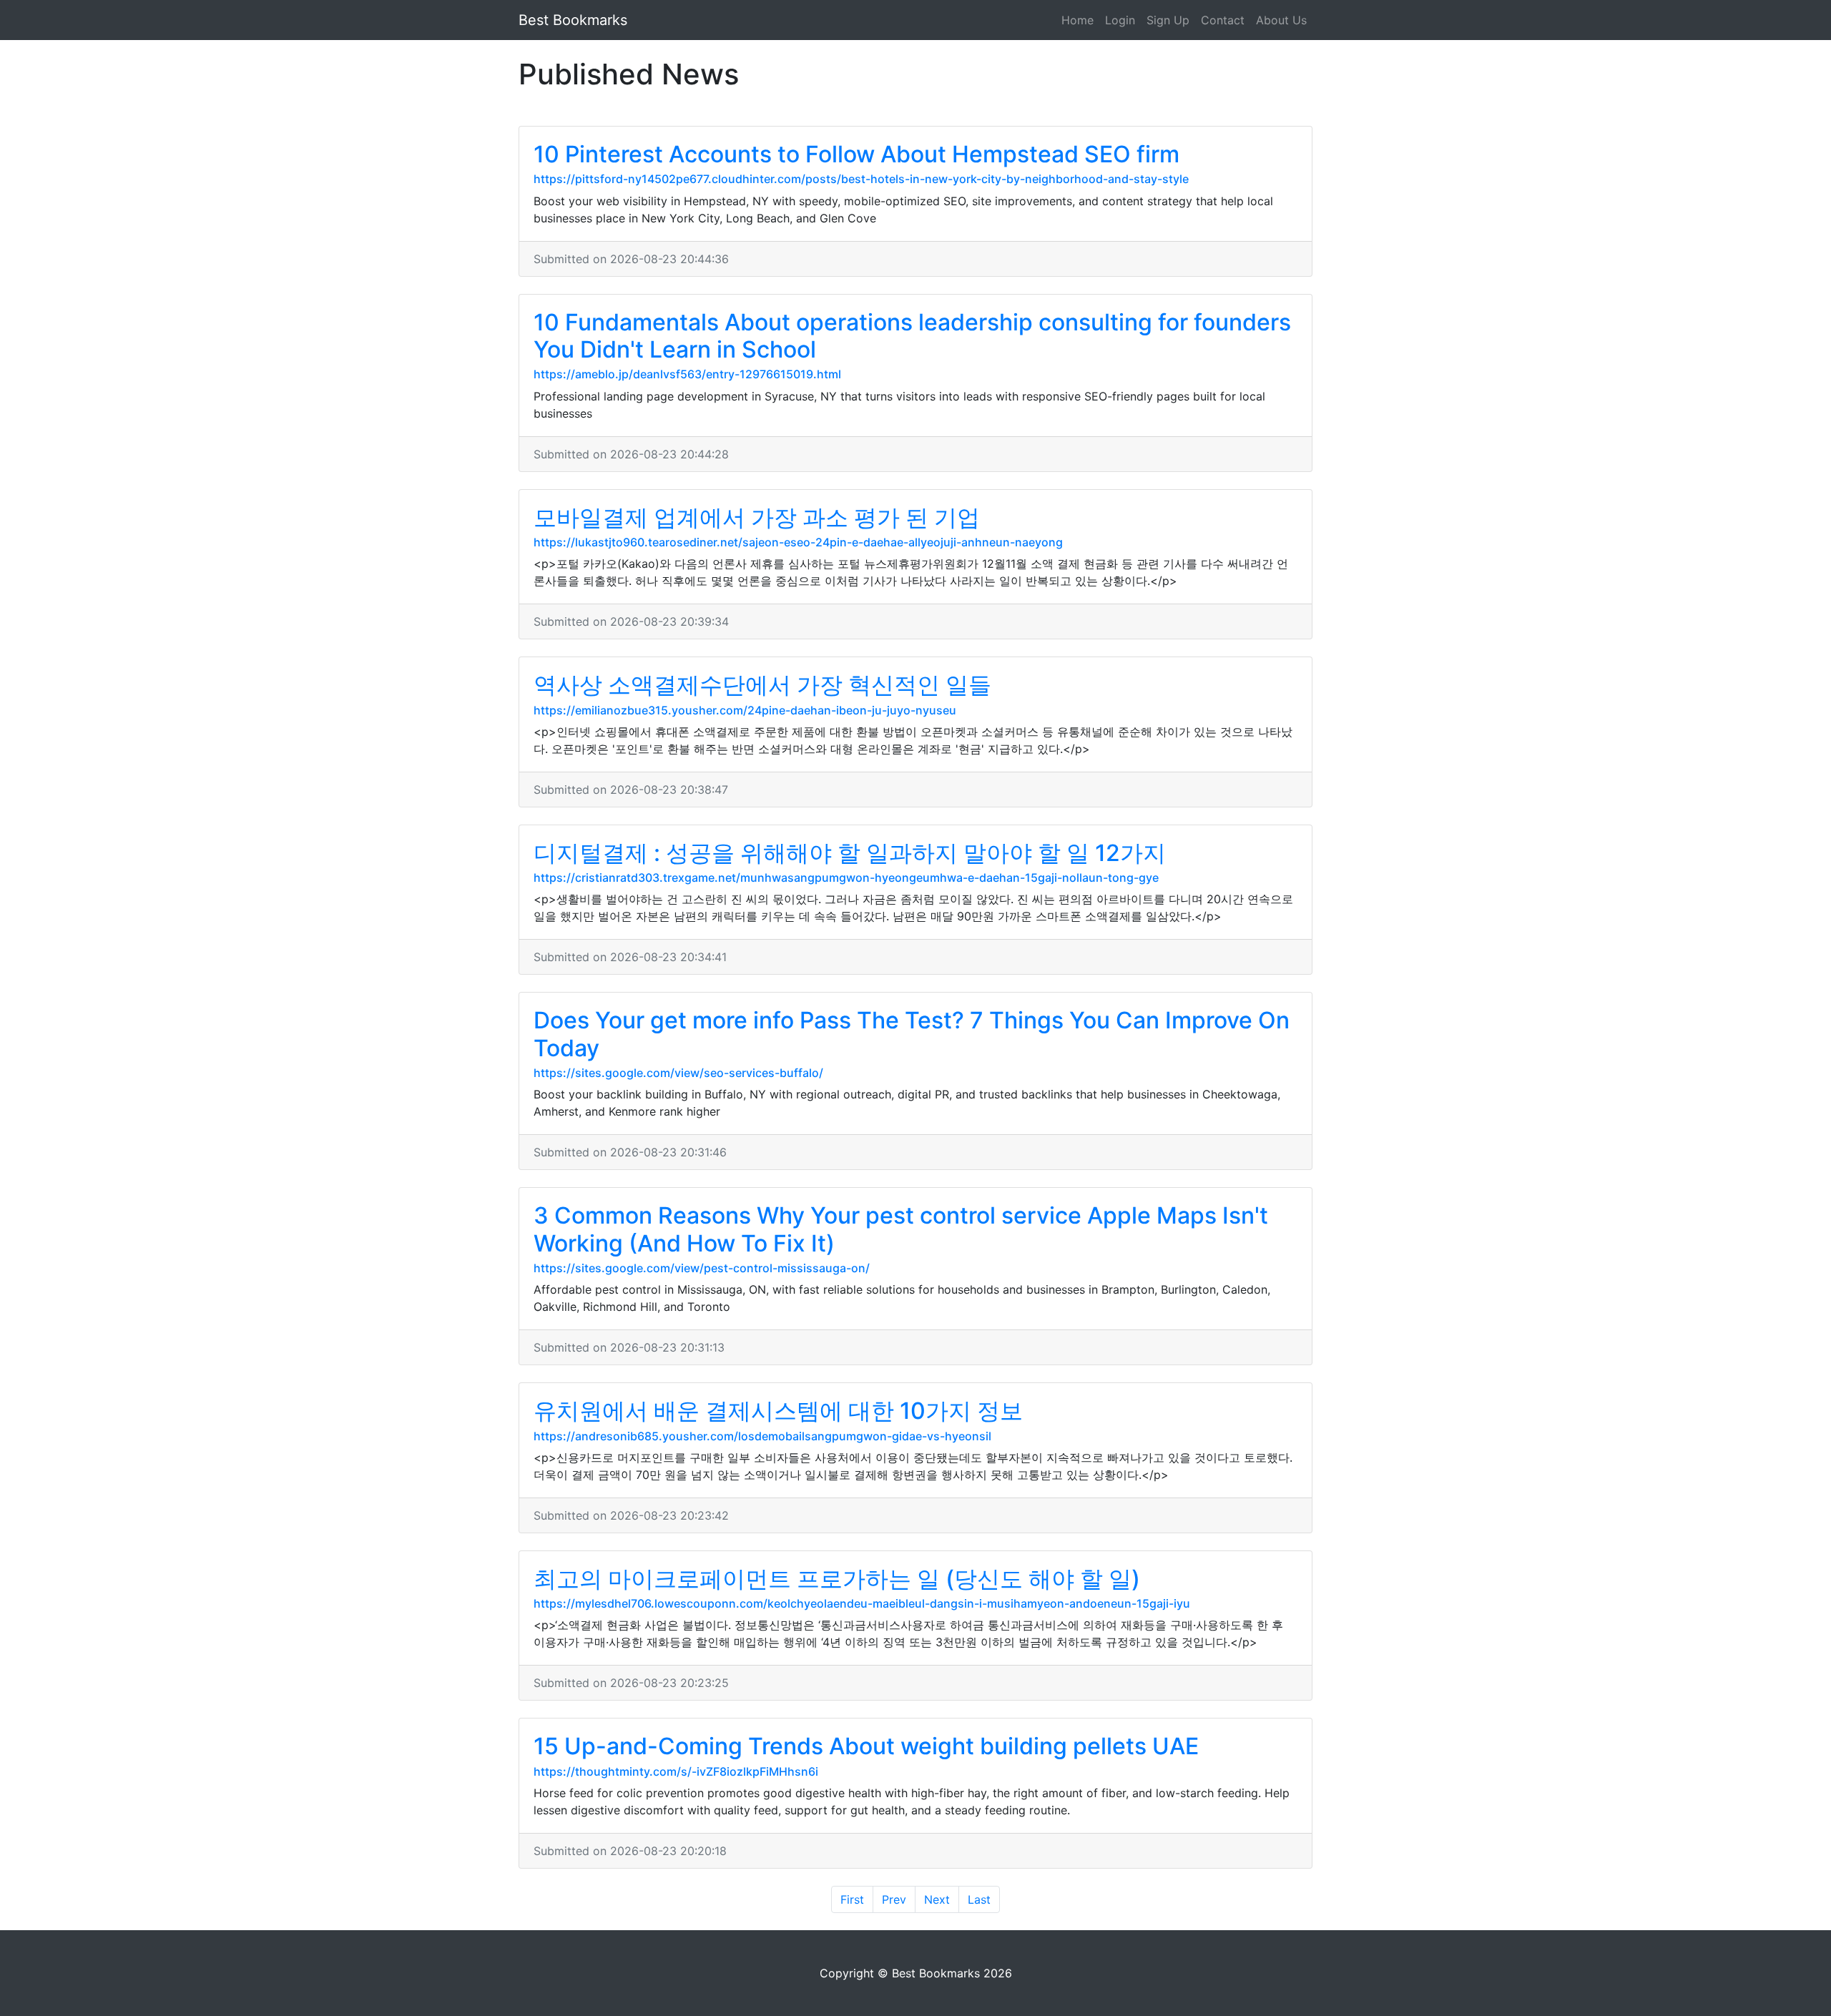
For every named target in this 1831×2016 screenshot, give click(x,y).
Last (979, 1899)
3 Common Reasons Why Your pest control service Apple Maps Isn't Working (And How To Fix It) (901, 1229)
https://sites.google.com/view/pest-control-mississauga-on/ (702, 1268)
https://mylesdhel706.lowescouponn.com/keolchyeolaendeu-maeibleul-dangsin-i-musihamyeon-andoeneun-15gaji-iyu (862, 1603)
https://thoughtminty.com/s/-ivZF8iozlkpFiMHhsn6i (676, 1771)
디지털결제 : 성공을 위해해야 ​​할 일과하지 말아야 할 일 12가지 (850, 853)
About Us (1281, 20)
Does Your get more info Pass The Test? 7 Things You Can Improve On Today (912, 1034)
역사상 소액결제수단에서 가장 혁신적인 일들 (762, 685)
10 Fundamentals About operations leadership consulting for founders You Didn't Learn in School (912, 336)
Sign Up (1168, 20)
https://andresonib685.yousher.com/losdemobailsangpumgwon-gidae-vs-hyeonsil (762, 1436)
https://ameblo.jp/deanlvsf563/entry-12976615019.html (687, 374)
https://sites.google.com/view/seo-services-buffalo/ (678, 1073)
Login (1120, 20)
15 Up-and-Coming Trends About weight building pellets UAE (866, 1746)
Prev (894, 1899)
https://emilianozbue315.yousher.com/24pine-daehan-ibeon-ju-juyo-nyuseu (745, 710)
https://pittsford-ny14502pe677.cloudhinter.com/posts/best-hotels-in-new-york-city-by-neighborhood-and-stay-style (861, 179)
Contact (1223, 20)
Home (1078, 20)
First (852, 1899)
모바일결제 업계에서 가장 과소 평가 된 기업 (757, 517)
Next (937, 1899)
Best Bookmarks (573, 20)
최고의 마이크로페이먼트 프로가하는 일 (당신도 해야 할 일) (837, 1579)
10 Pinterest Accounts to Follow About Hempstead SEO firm (856, 154)
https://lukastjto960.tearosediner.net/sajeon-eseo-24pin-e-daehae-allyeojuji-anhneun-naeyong (798, 542)
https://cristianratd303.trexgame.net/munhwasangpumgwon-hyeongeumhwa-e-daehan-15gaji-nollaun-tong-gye (846, 877)
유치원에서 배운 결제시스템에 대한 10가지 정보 (778, 1411)
